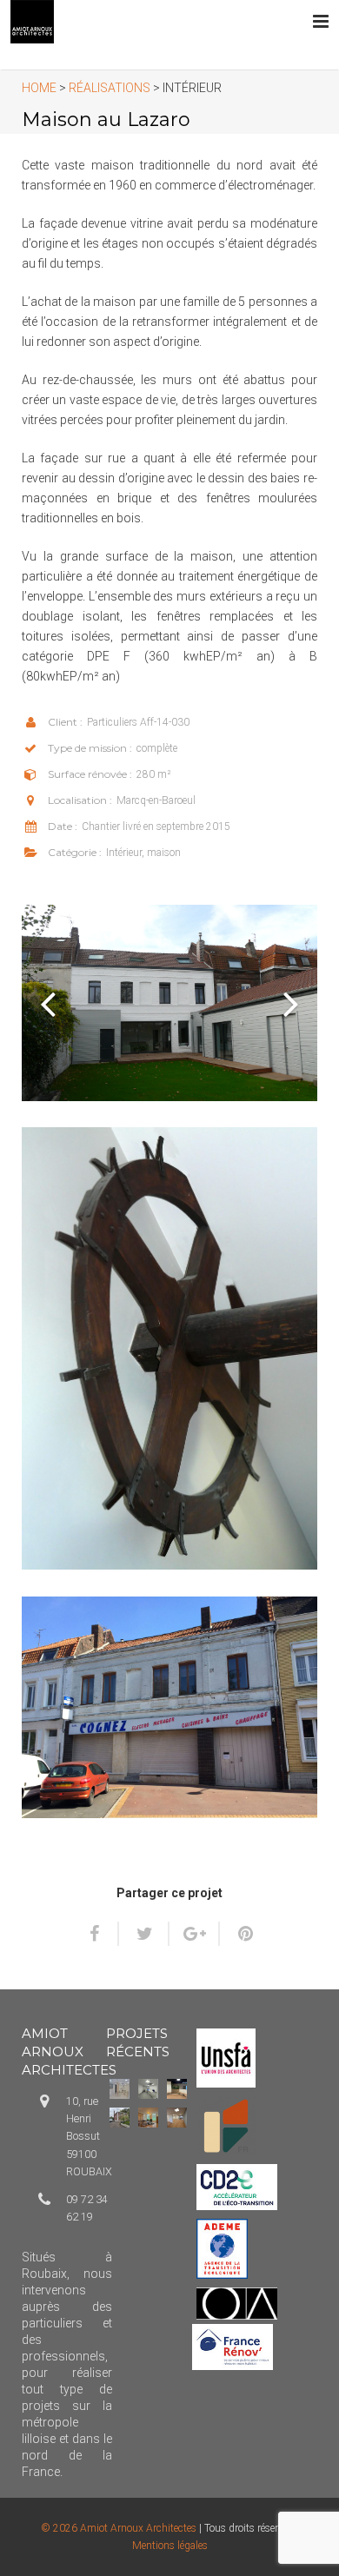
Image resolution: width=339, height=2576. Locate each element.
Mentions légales (170, 2546)
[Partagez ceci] (101, 1934)
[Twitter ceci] (144, 1934)
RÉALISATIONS (110, 88)
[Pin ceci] (238, 1934)
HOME (39, 88)
